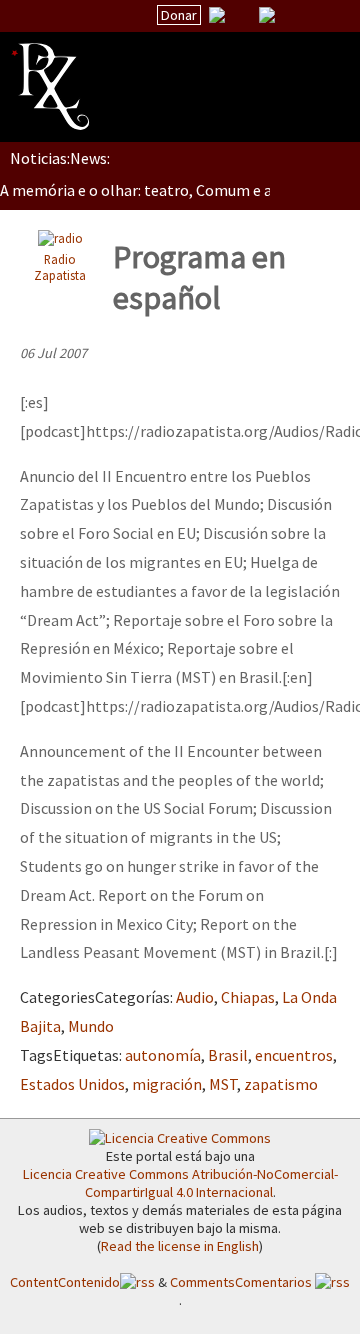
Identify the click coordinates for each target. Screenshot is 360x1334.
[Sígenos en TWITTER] (242, 15)
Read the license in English (180, 1246)
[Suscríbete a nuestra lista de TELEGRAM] (267, 15)
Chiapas (248, 997)
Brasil (228, 1055)
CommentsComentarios (242, 1282)
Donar (179, 15)
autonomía (163, 1055)
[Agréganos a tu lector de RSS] (327, 16)
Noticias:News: (60, 158)
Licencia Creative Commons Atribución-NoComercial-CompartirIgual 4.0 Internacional (180, 1183)
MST (223, 1084)
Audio (195, 997)
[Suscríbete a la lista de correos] (217, 17)
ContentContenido (65, 1282)
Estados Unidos (72, 1084)
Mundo (91, 1026)
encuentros (294, 1055)
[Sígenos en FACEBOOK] (292, 15)
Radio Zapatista (60, 267)
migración (167, 1084)
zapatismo (281, 1084)
